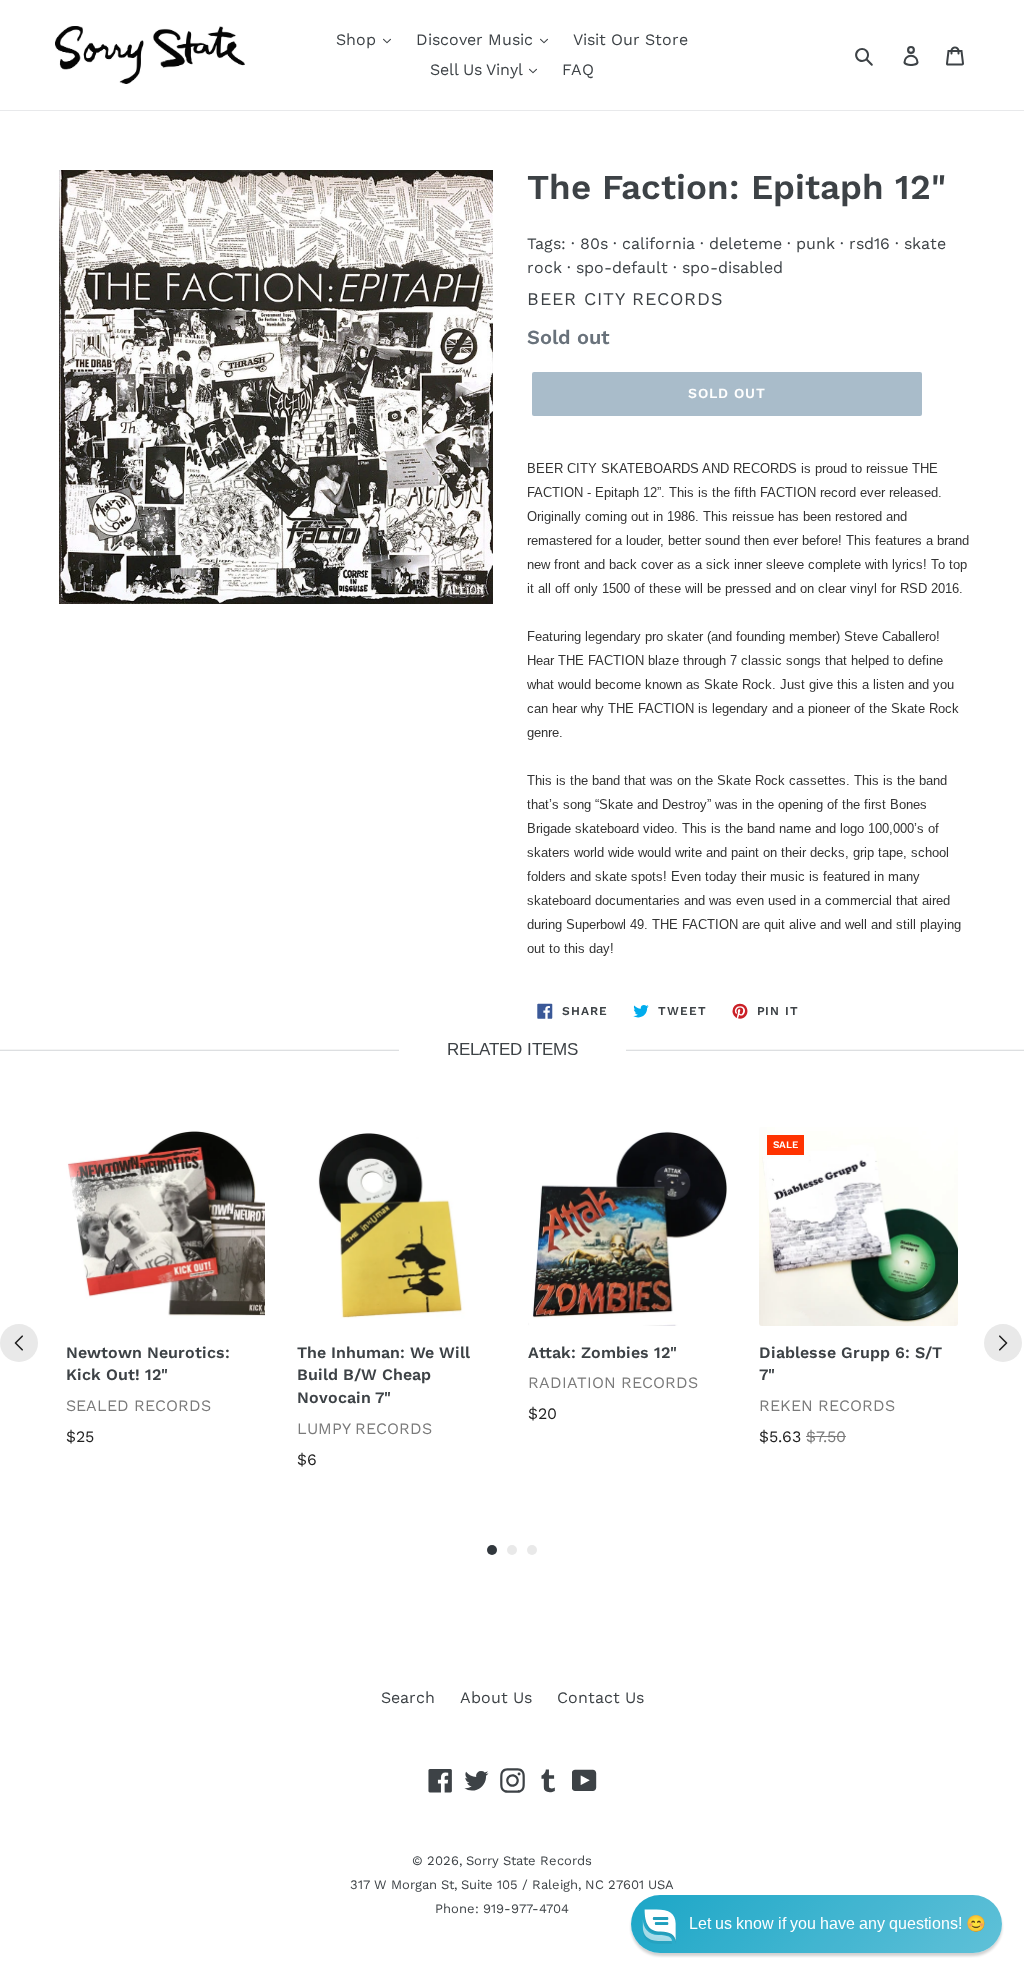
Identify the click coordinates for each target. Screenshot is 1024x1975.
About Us (496, 1697)
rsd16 (869, 243)
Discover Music (477, 39)
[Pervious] (19, 1343)
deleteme (745, 243)
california (658, 243)
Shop (358, 39)
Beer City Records (625, 298)
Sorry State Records (529, 1860)
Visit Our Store (630, 39)
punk (815, 243)
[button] (816, 1924)
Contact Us (600, 1697)
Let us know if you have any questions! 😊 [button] (837, 1923)
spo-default (622, 267)
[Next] (1003, 1343)
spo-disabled (732, 267)
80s (594, 243)
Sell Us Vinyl (478, 69)
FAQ (578, 69)
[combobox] (886, 55)
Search (408, 1697)
